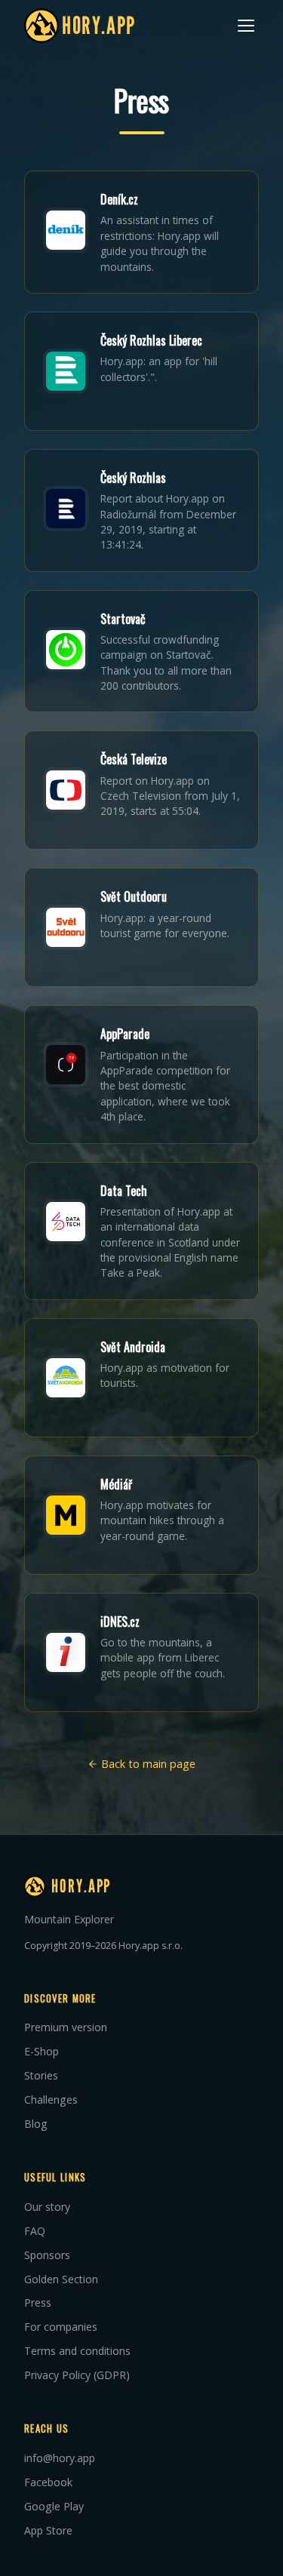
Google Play (54, 2506)
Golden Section (61, 2279)
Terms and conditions (77, 2351)
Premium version (66, 2027)
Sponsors (47, 2255)
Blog (36, 2124)
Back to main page (147, 1764)
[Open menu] (246, 26)
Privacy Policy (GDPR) (77, 2375)
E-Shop (42, 2051)
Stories (41, 2075)
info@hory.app (60, 2458)
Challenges (51, 2100)
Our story (47, 2207)
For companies (61, 2327)
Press (38, 2302)
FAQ (35, 2231)
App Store (48, 2530)
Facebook (48, 2482)
